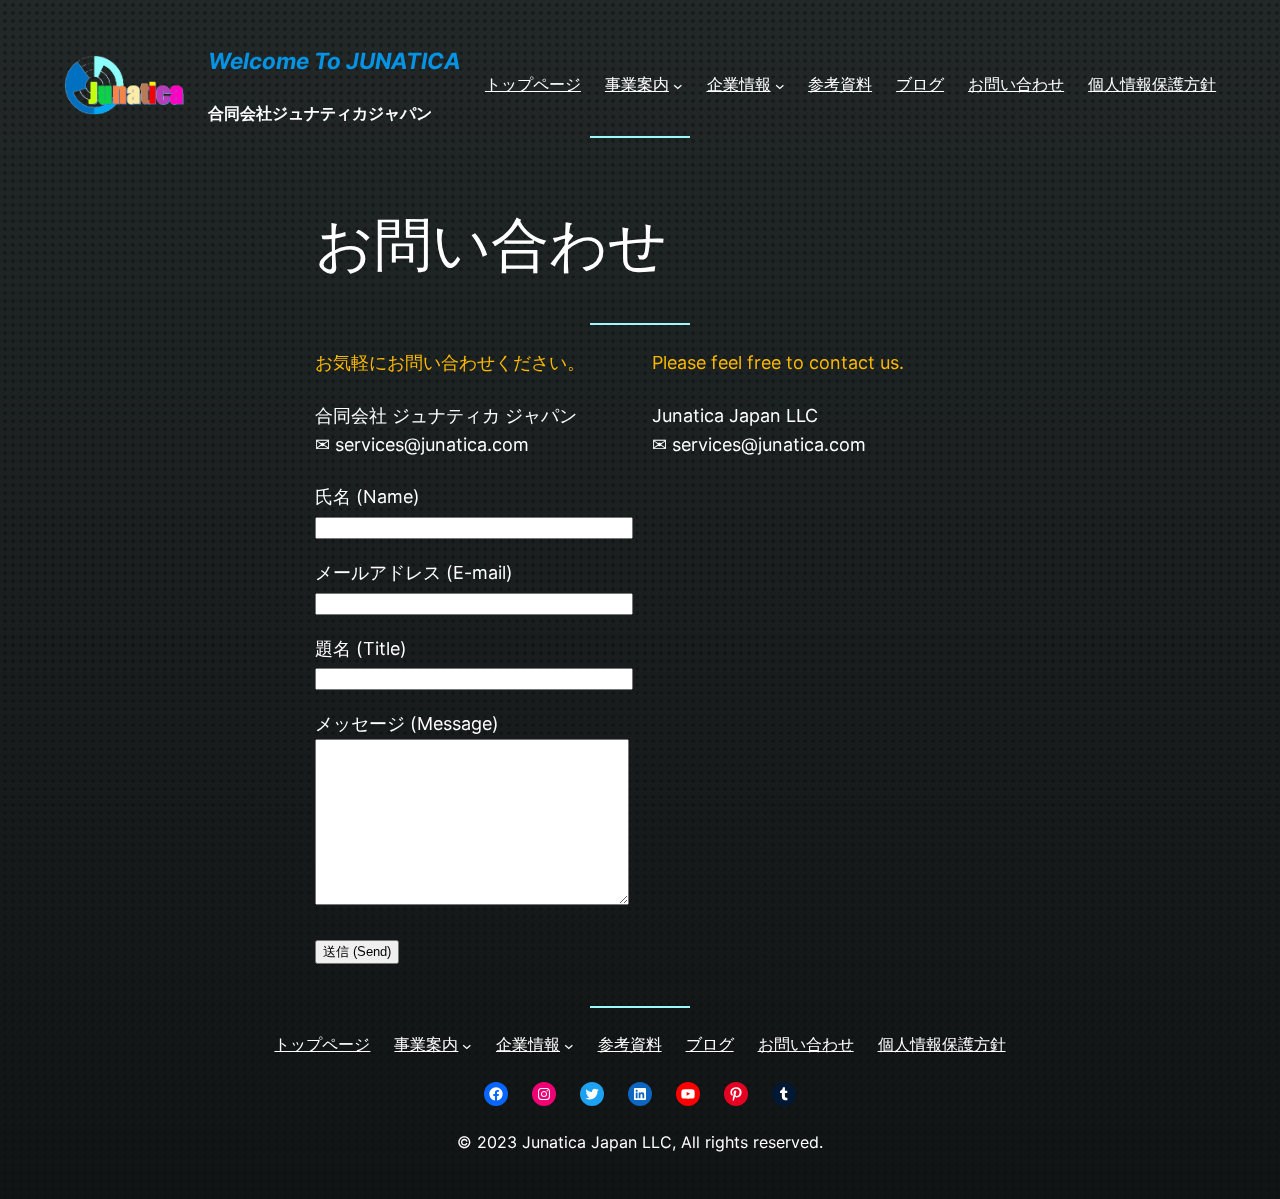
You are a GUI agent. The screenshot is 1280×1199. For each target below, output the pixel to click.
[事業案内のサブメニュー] (678, 85)
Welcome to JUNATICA (334, 60)
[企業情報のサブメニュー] (780, 85)
